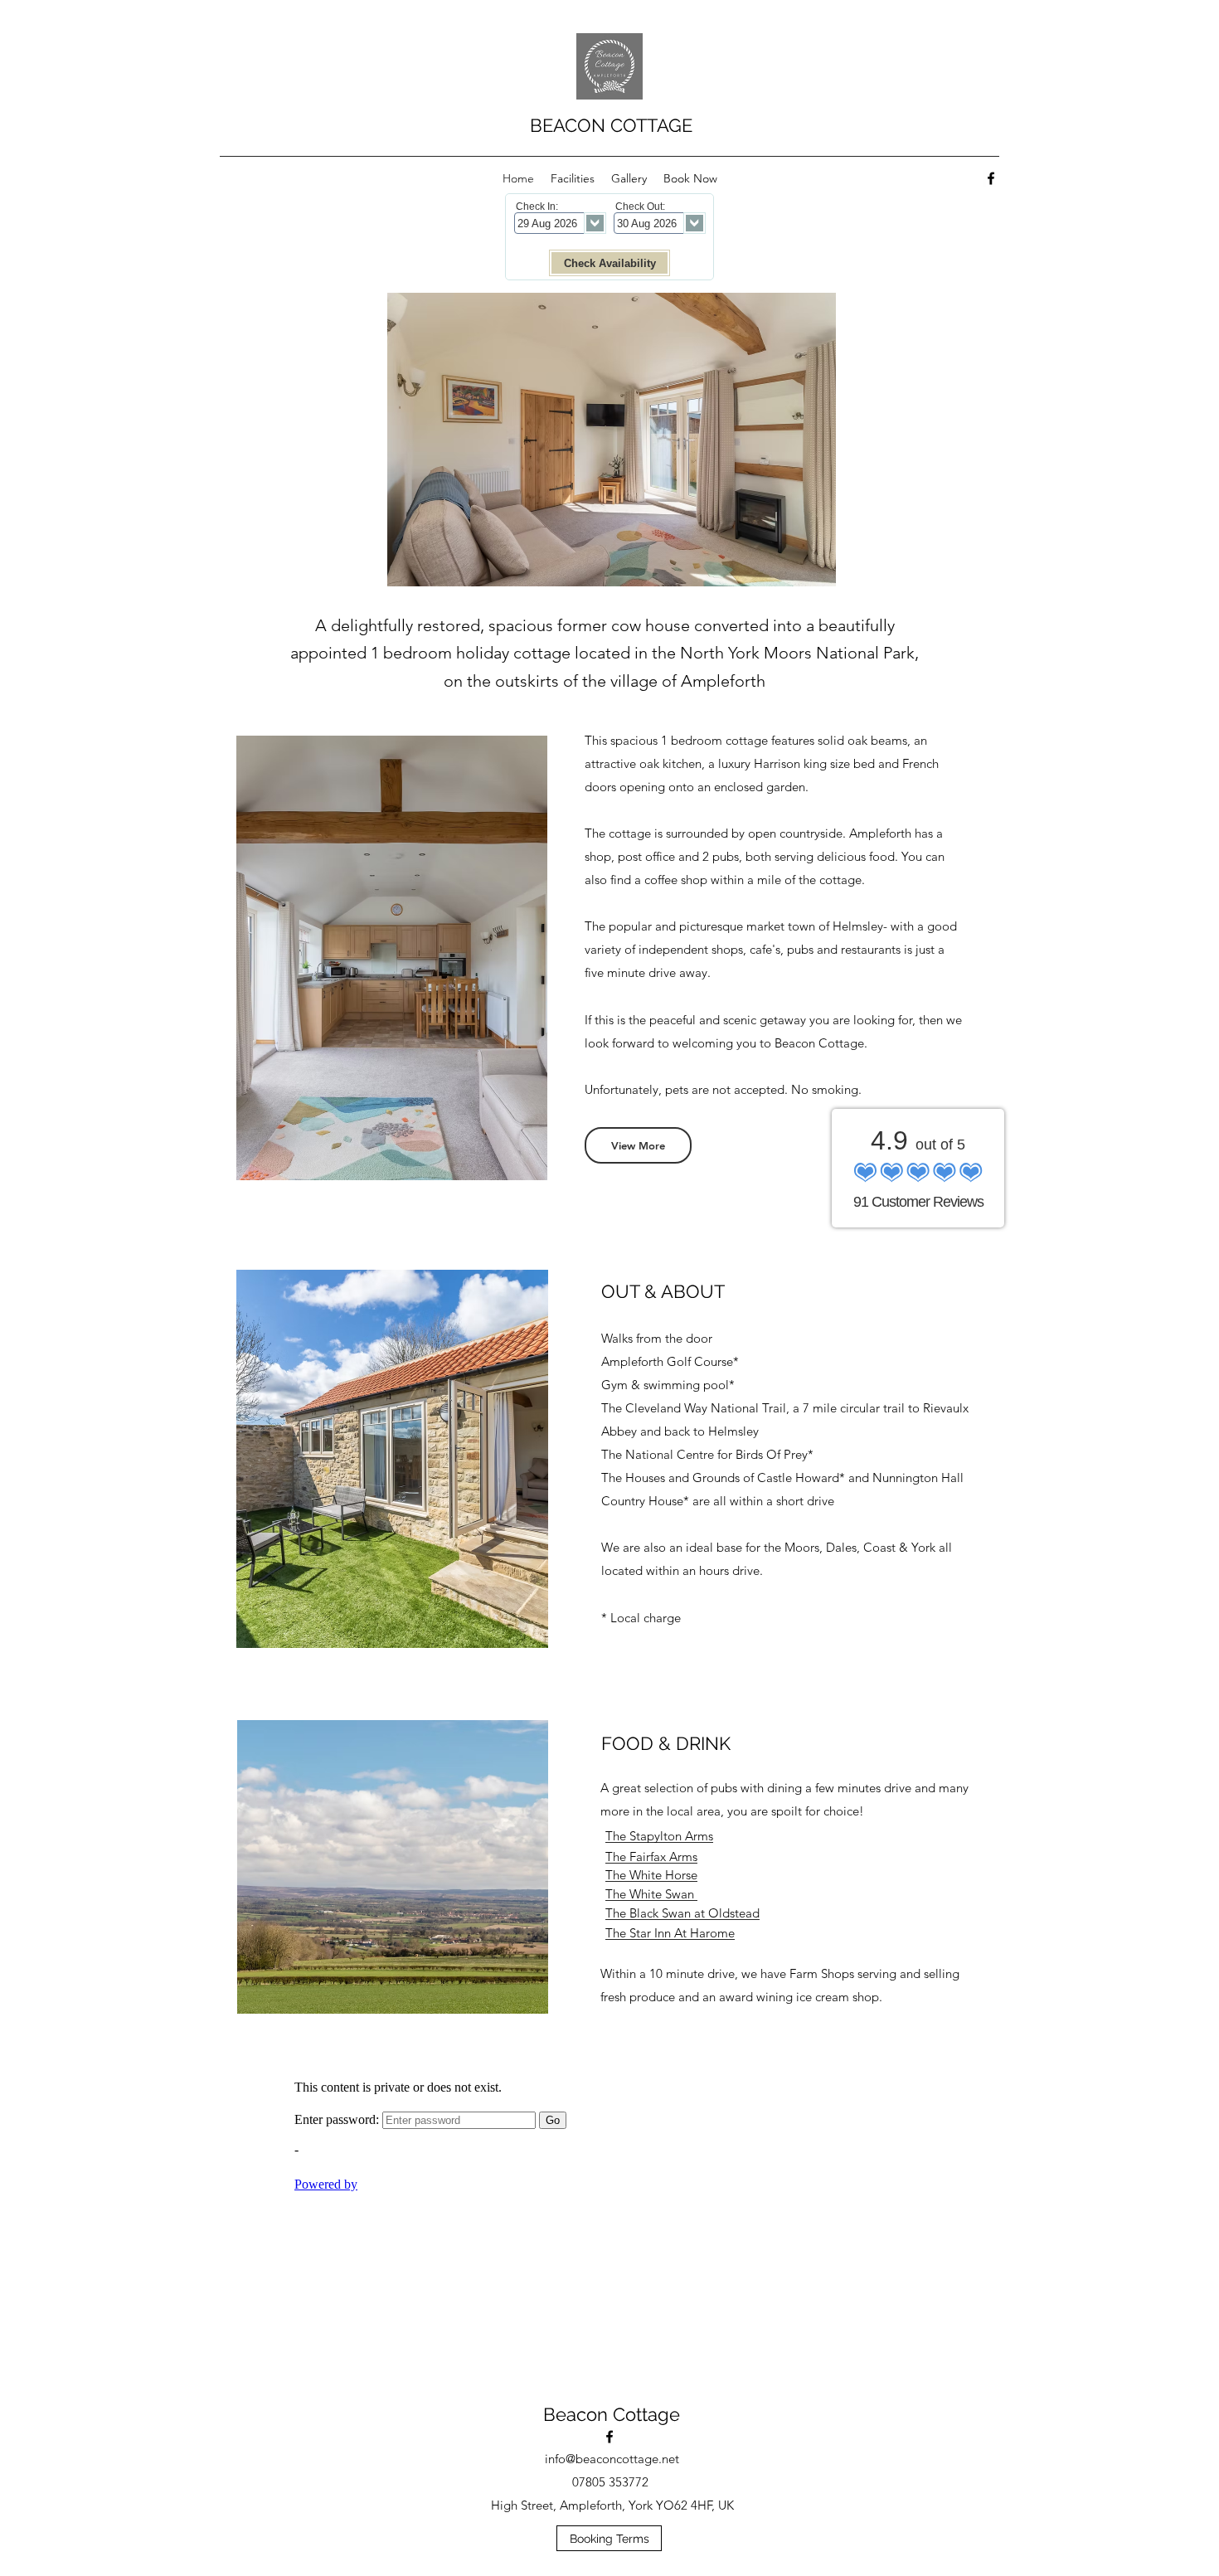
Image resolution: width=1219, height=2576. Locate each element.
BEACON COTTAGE (611, 125)
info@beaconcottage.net (612, 2459)
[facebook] (991, 178)
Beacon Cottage (612, 2414)
